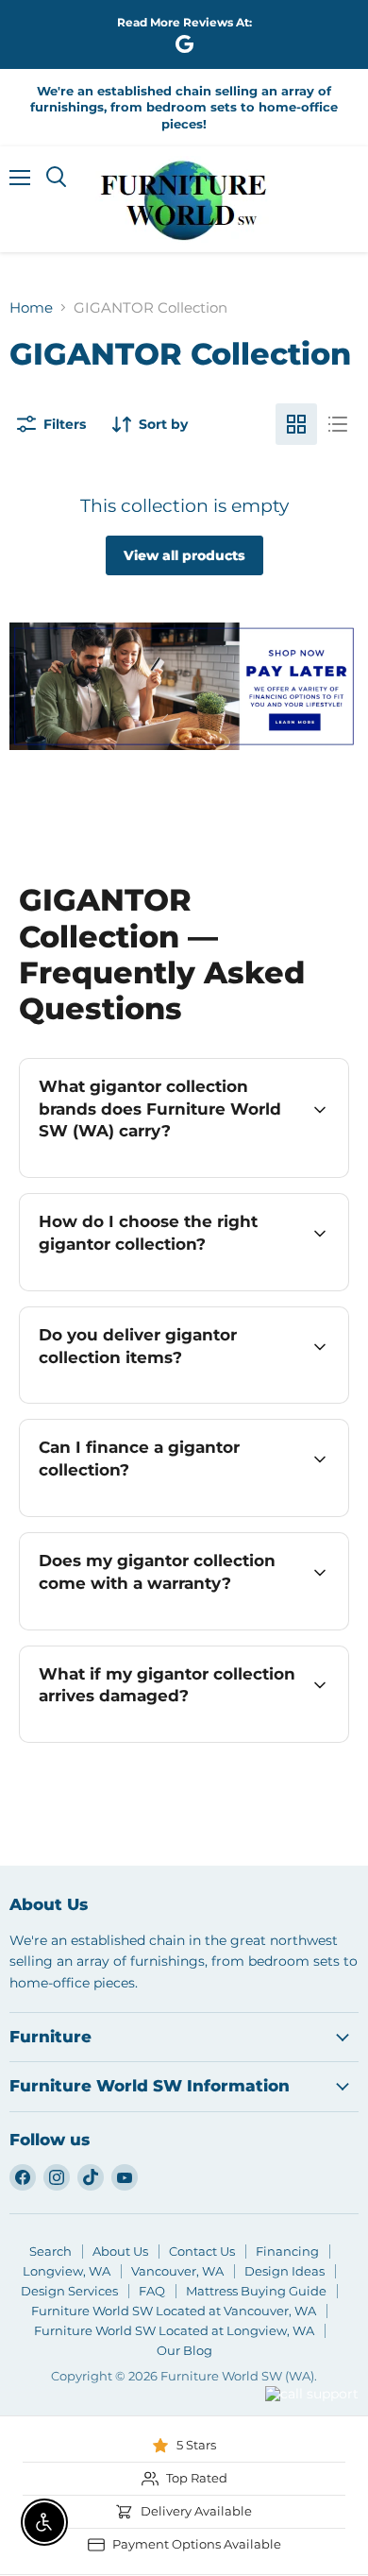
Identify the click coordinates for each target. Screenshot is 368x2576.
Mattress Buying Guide (256, 2291)
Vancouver (288, 2359)
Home (31, 307)
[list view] (338, 424)
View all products (184, 555)
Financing (287, 2251)
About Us (120, 2251)
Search (50, 2251)
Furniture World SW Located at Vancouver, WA (174, 2311)
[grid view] (296, 424)
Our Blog (184, 2350)
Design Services (69, 2291)
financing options (185, 1513)
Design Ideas (284, 2271)
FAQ (152, 2291)
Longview (214, 2417)
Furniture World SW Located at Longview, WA (174, 2330)
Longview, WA (67, 2271)
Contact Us (202, 2251)
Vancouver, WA (177, 2271)
